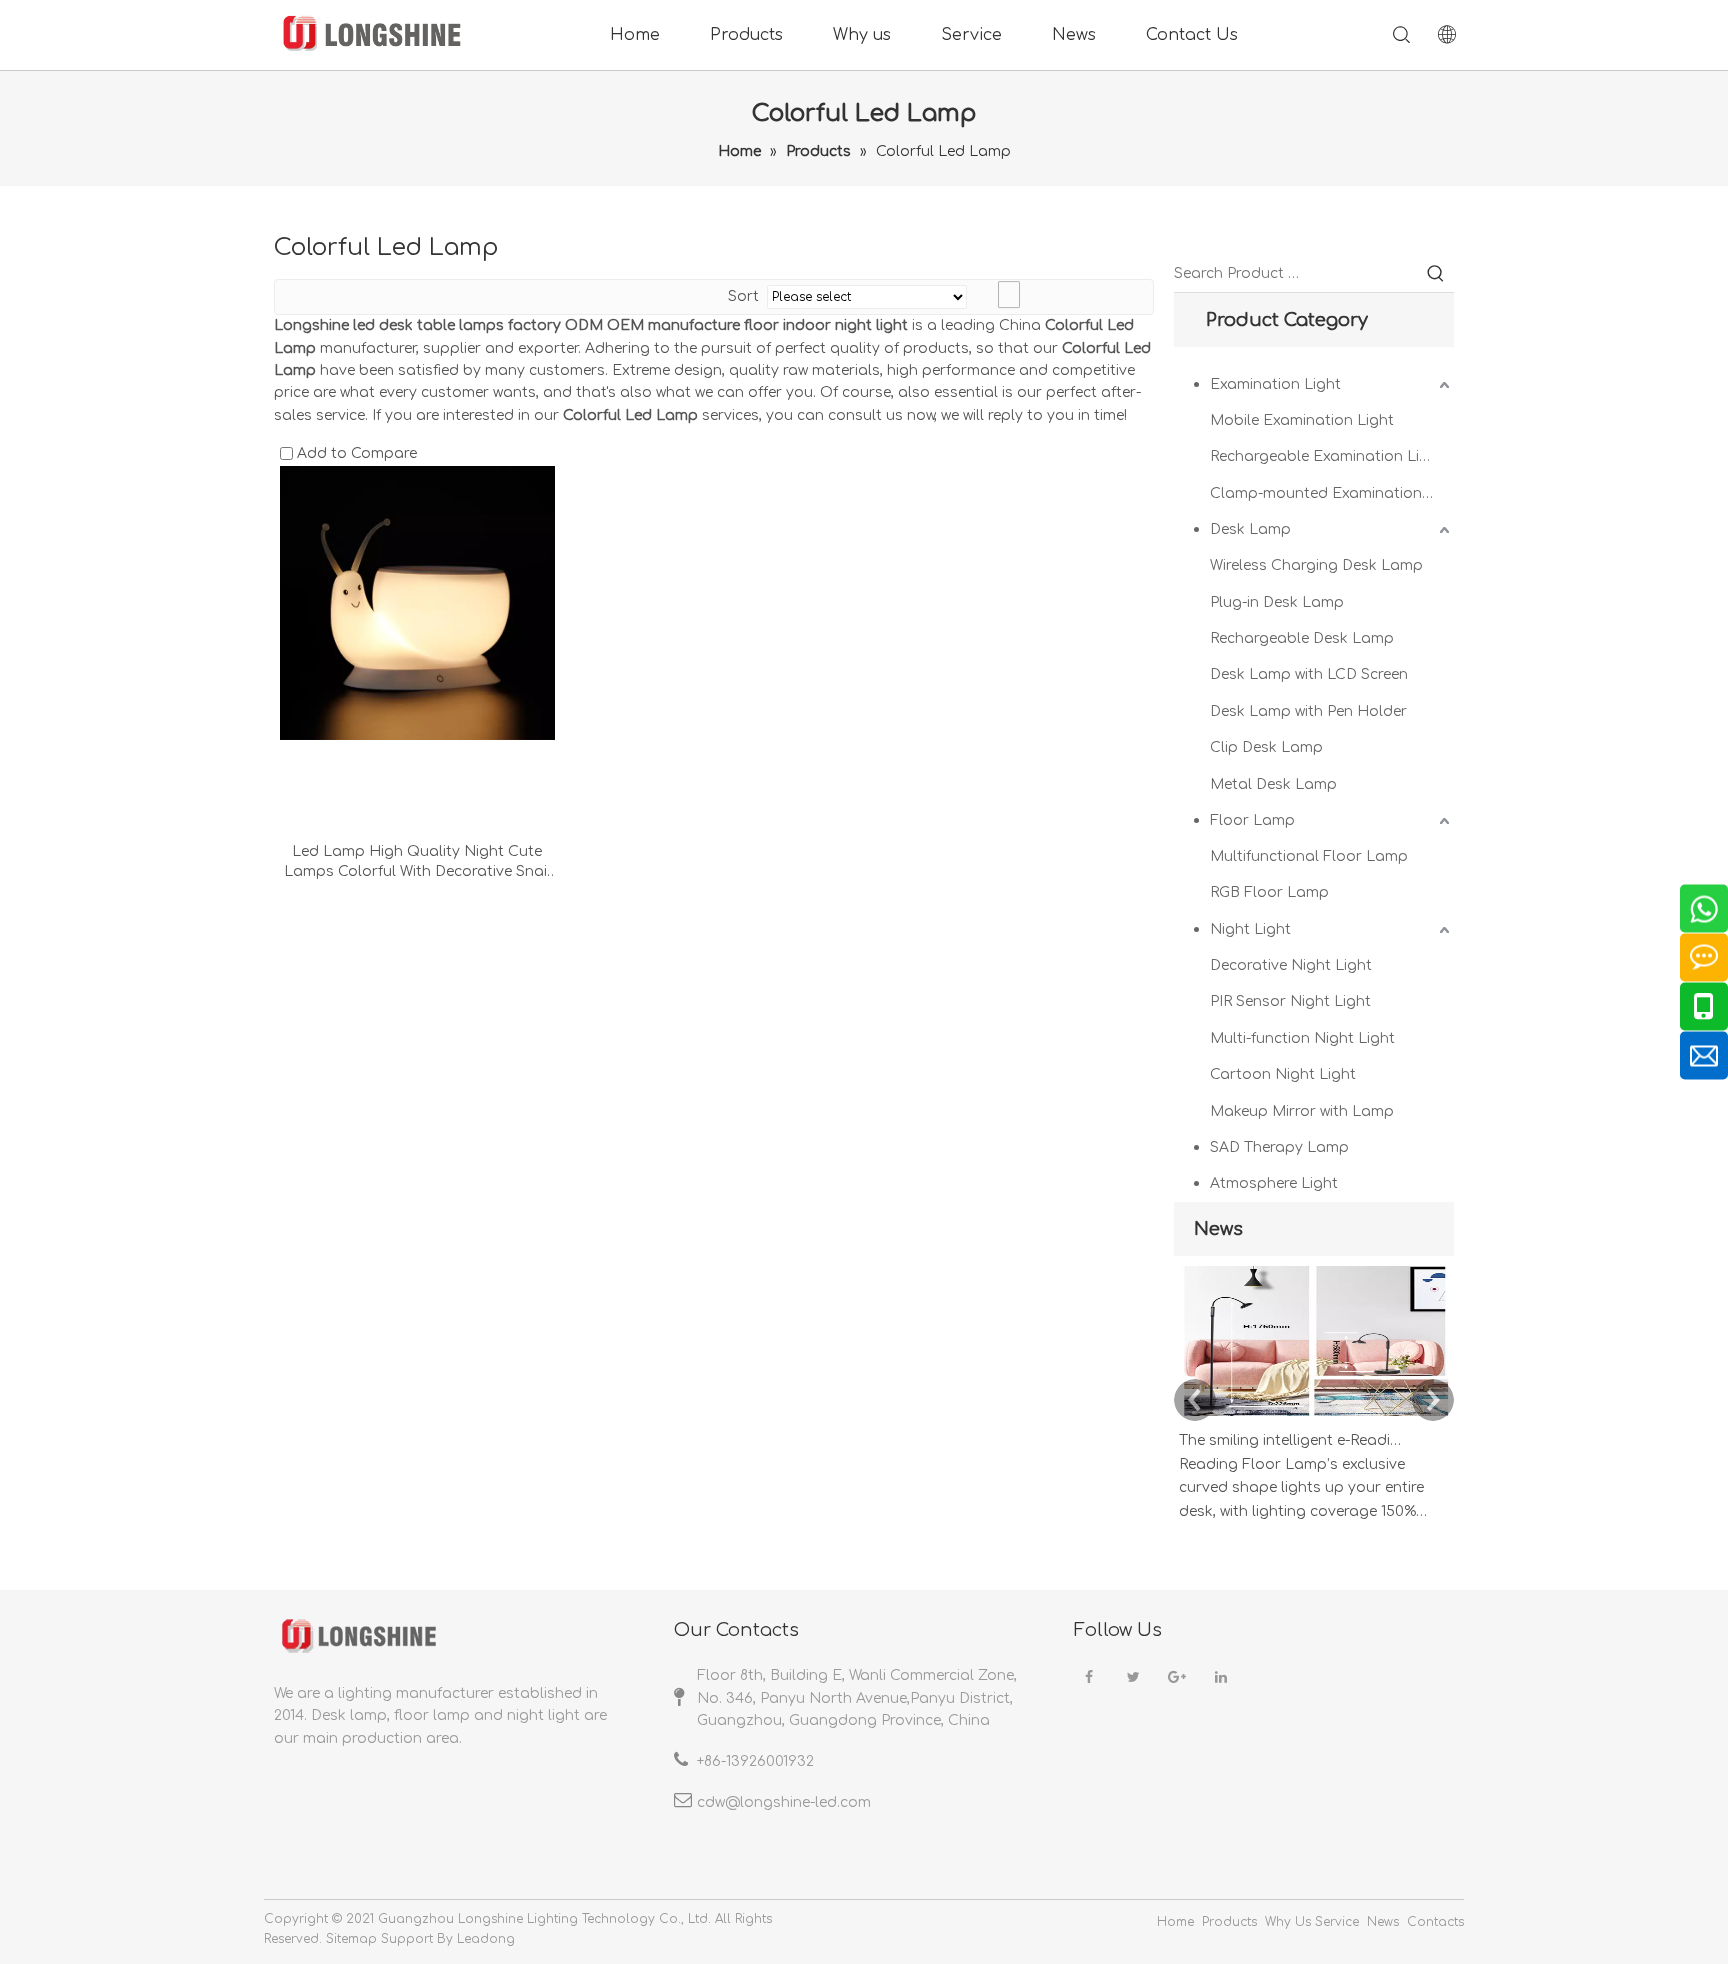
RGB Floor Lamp (1269, 892)
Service (971, 35)
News (1074, 35)
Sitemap (351, 1939)
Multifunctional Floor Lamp (1309, 856)
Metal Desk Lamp (1273, 784)
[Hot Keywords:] (1436, 274)
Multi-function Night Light (1302, 1038)
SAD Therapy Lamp (1279, 1147)
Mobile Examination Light (1302, 420)
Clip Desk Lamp (1266, 747)
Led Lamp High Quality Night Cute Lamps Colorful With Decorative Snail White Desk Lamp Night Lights (417, 863)
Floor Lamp (1252, 820)
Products (746, 35)
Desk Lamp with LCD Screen (1309, 674)
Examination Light (1275, 384)
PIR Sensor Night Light (1290, 1001)
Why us (862, 35)
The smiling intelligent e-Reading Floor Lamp (1292, 1440)
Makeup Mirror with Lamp (1302, 1111)
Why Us (1288, 1922)
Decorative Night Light (1291, 965)
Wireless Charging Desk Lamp (1316, 565)
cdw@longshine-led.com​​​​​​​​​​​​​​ (784, 1802)
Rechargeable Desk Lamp (1302, 638)
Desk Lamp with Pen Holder (1308, 711)
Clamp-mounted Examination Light (1332, 493)
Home (635, 35)
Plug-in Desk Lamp (1277, 602)
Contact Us (1192, 35)
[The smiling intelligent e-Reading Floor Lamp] (1314, 1416)
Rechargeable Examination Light (1327, 456)
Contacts (1435, 1922)
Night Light (1250, 929)
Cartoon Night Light (1283, 1074)
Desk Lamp (1250, 529)
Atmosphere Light (1274, 1183)
